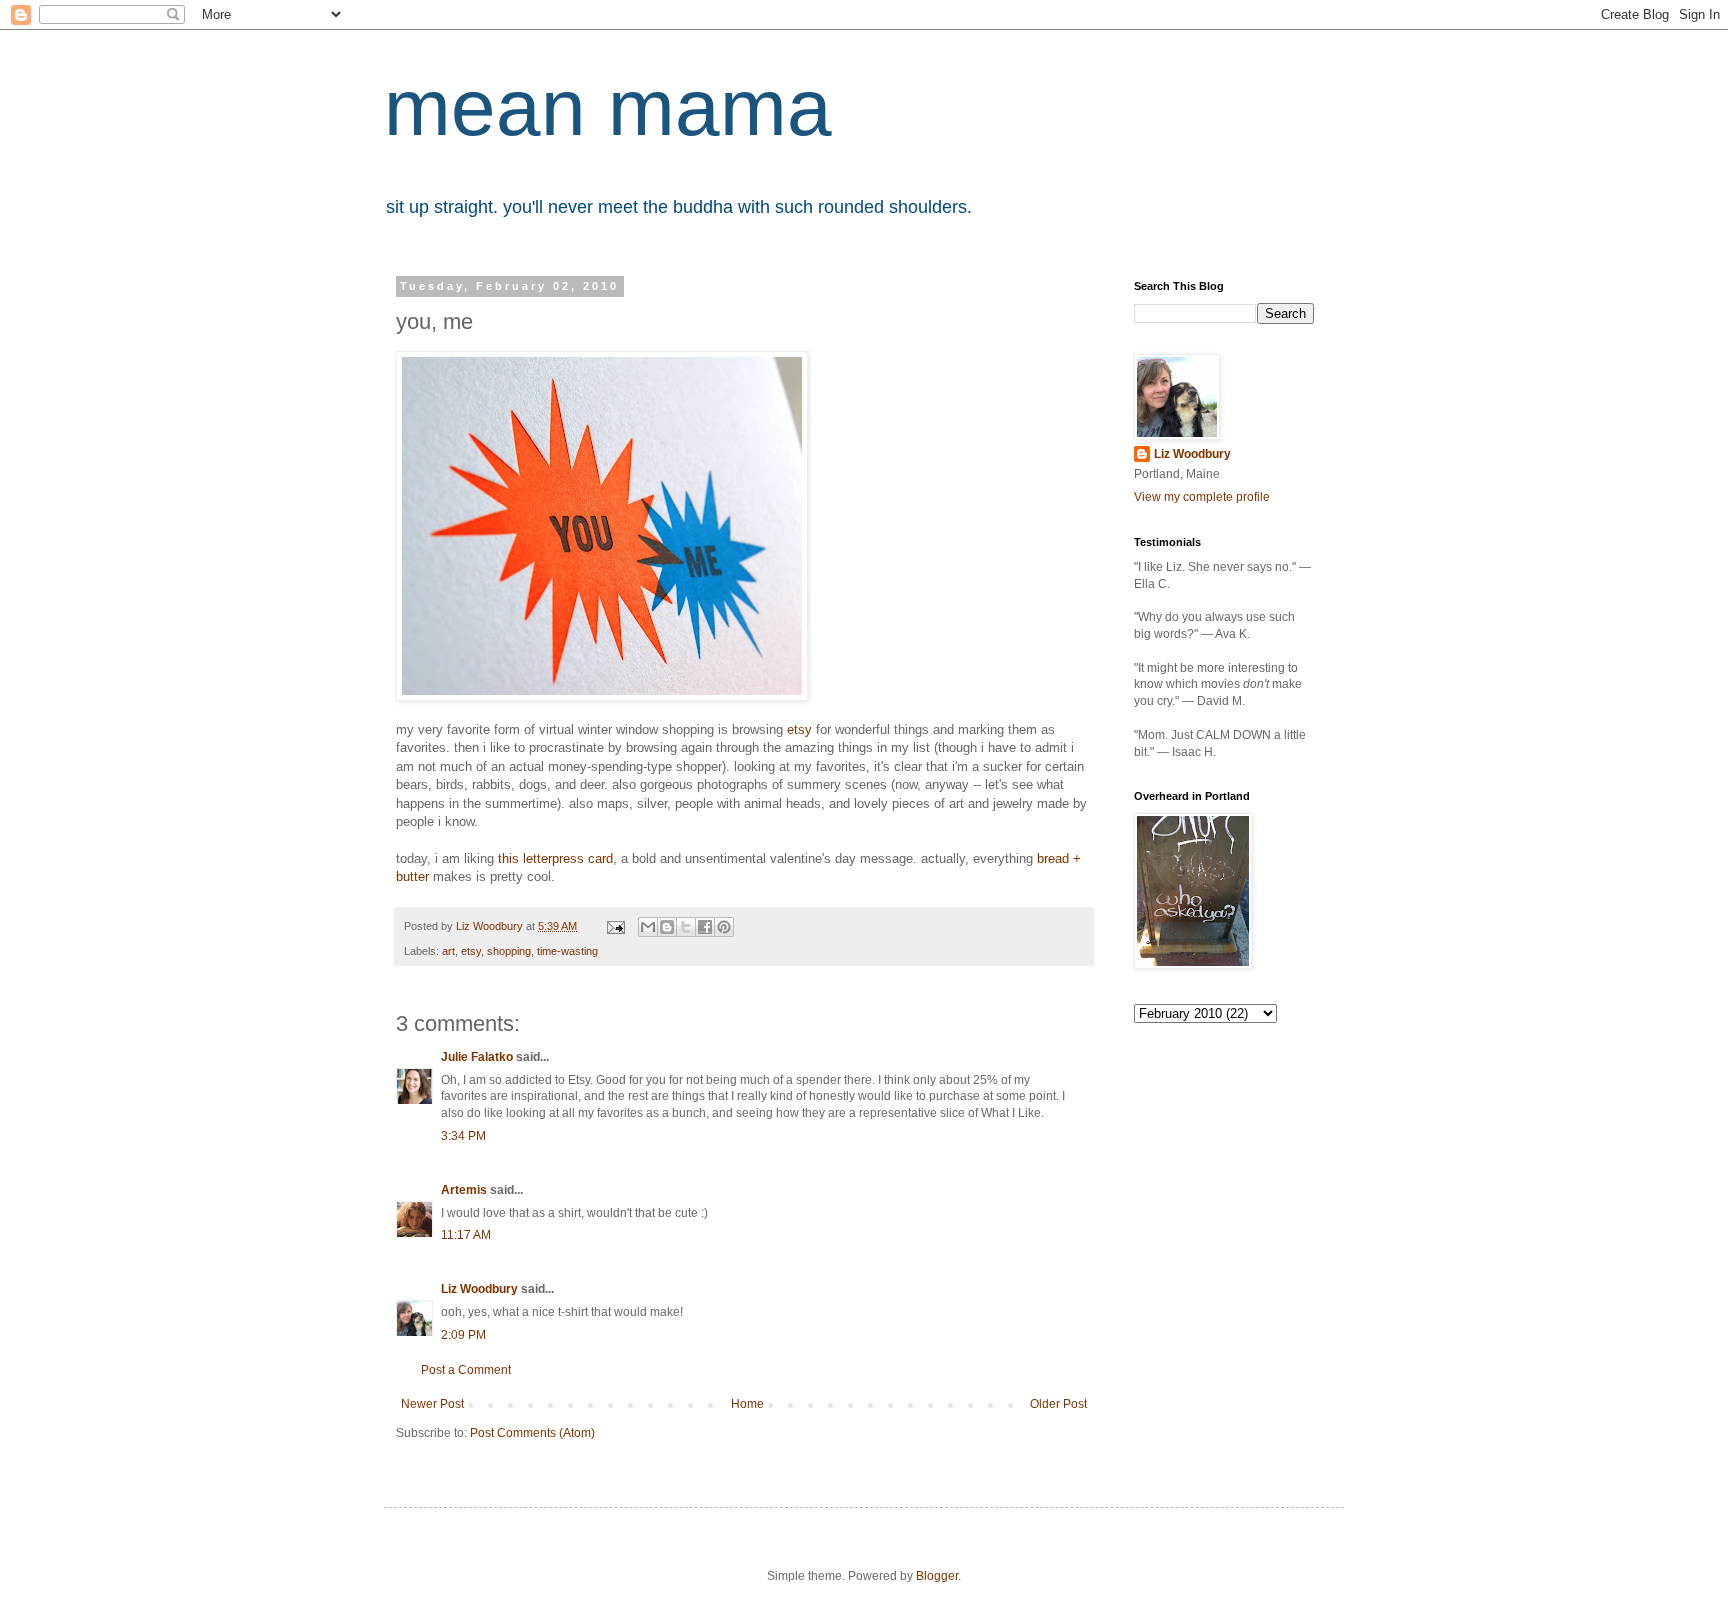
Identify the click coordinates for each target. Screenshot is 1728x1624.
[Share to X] (686, 927)
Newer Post (432, 1404)
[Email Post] (615, 926)
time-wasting (567, 951)
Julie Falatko (477, 1057)
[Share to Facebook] (705, 927)
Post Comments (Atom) (532, 1433)
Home (747, 1404)
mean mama (608, 107)
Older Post (1058, 1404)
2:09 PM (463, 1335)
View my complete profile (1202, 497)
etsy (799, 729)
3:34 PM (463, 1136)
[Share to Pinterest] (724, 927)
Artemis (464, 1190)
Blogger (937, 1576)
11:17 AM (466, 1235)
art (448, 951)
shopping (509, 951)
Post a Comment (466, 1370)
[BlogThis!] (667, 927)
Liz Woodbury (479, 1289)
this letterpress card (555, 858)
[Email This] (648, 927)
